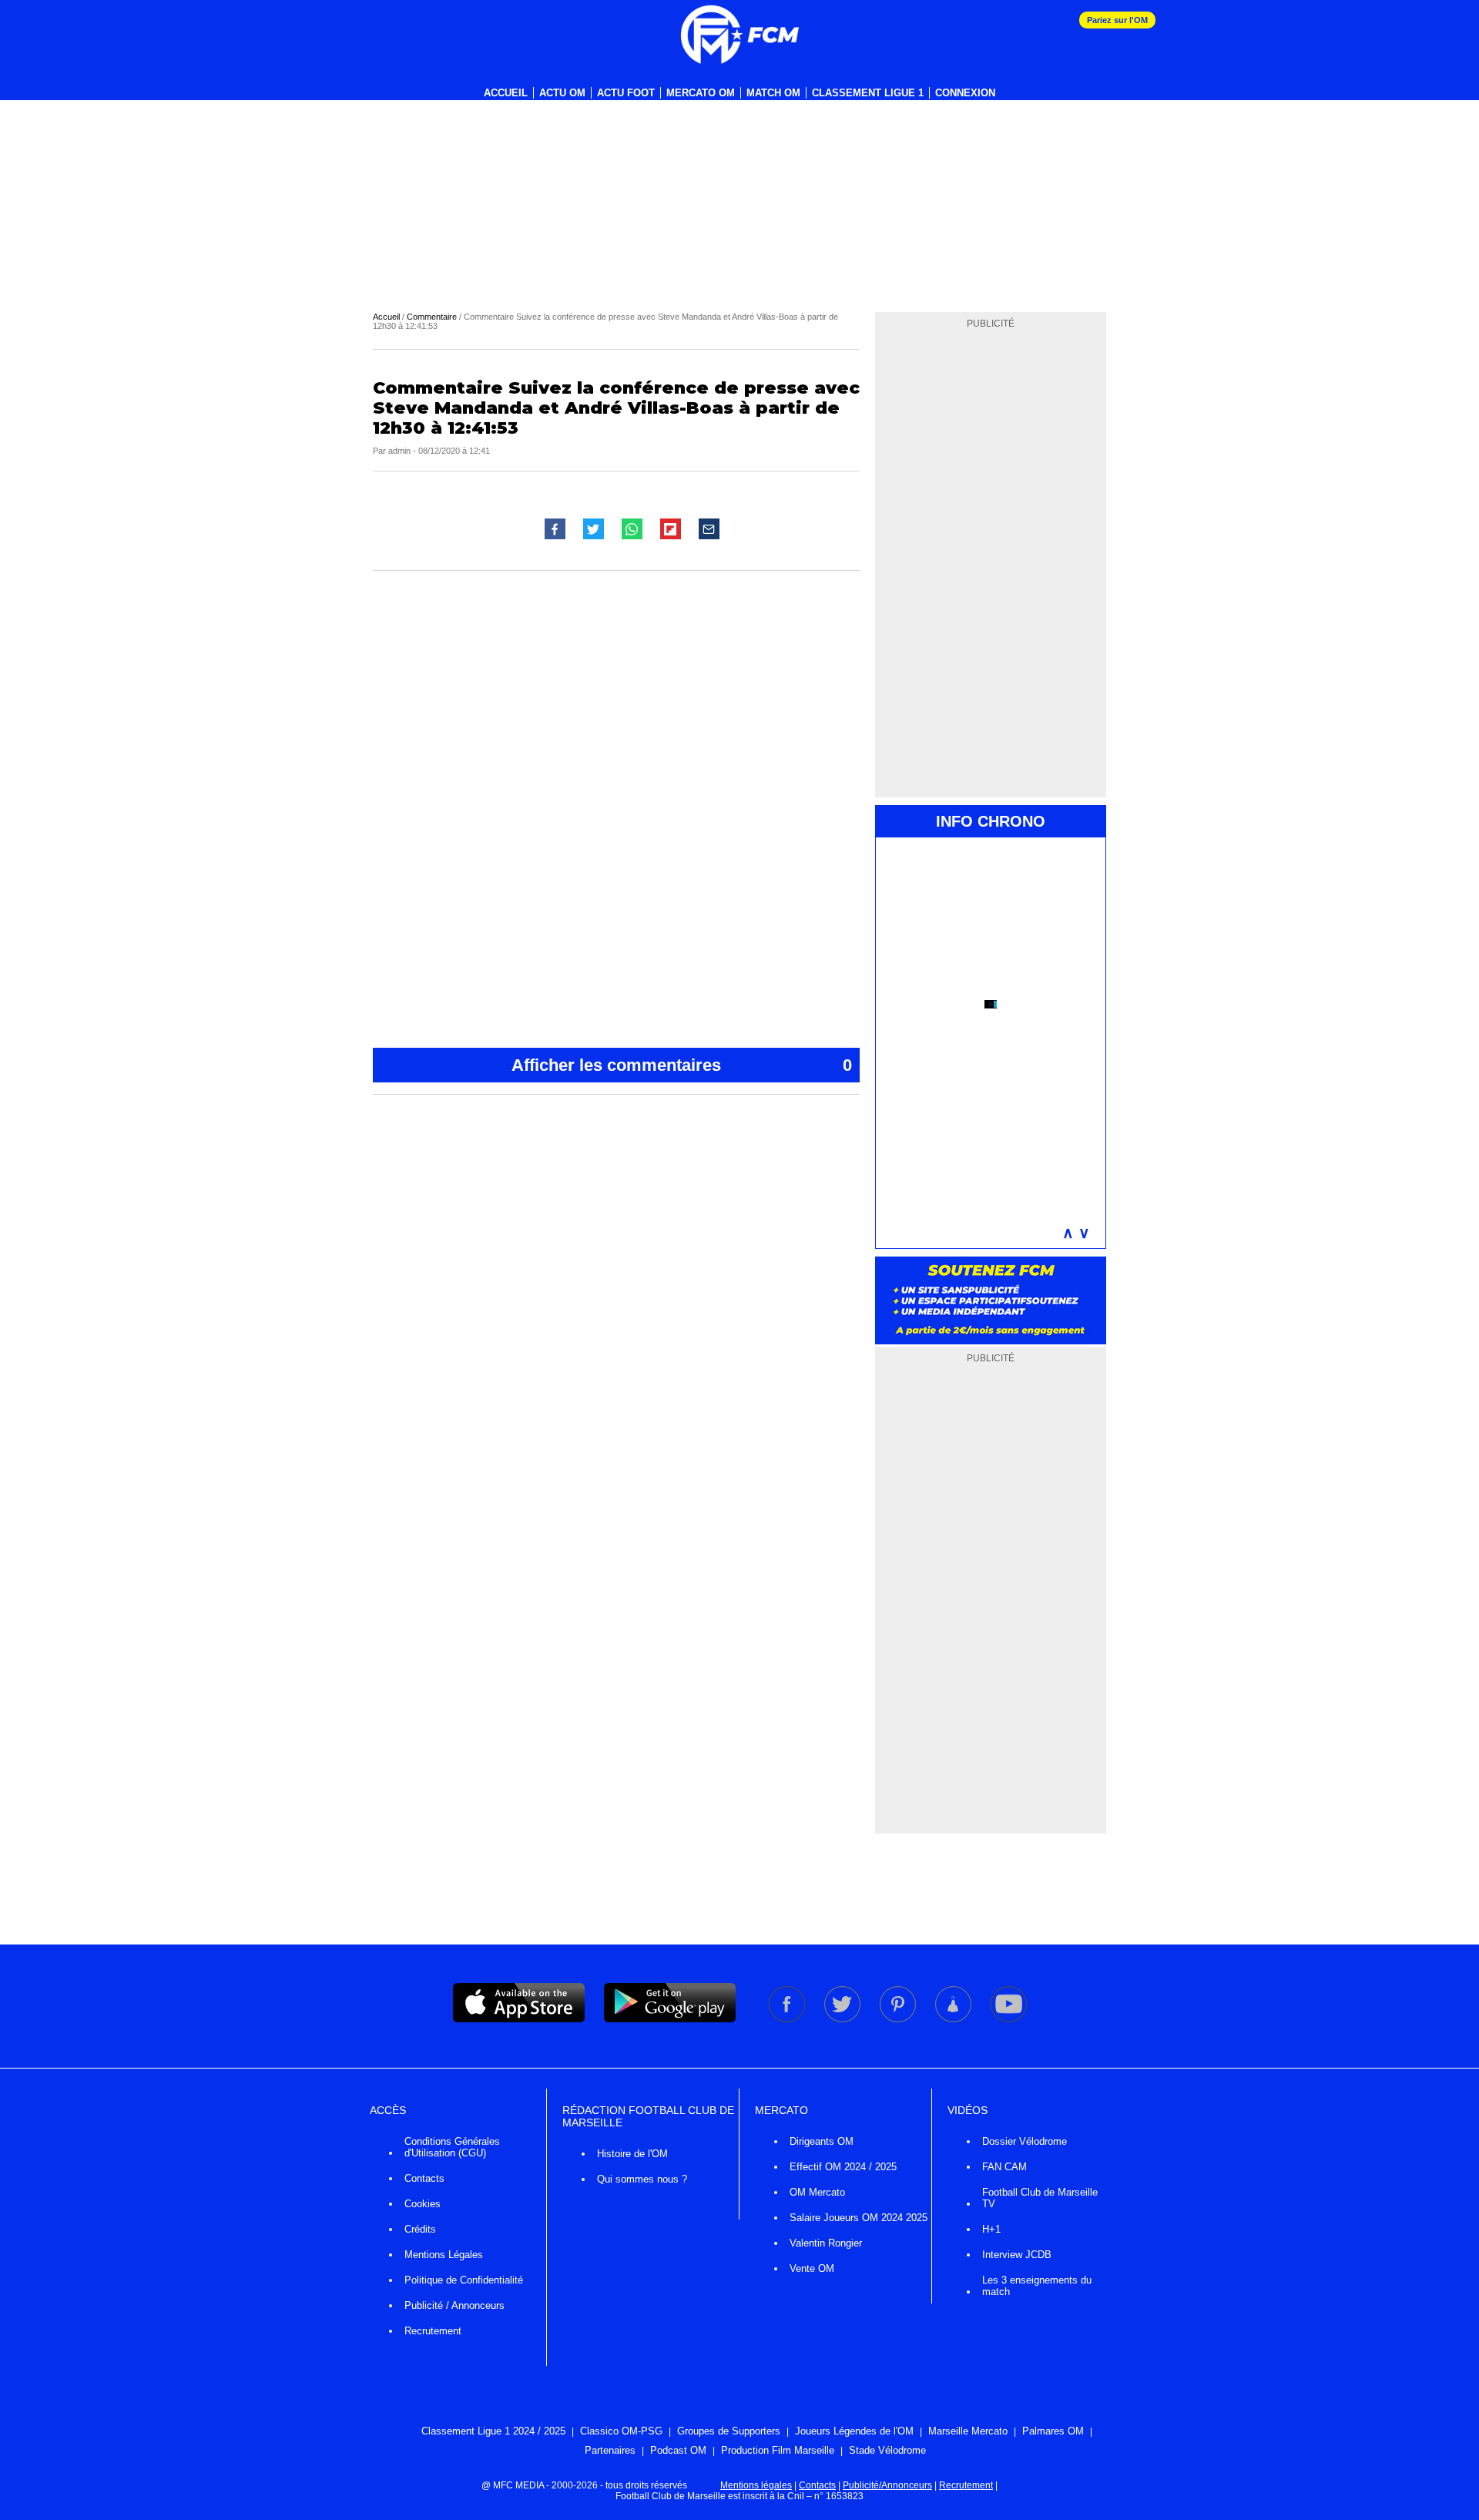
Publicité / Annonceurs (454, 2305)
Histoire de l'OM (632, 2154)
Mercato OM (701, 93)
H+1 (991, 2229)
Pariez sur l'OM (1117, 20)
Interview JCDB (1017, 2255)
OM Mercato (817, 2192)
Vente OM (812, 2268)
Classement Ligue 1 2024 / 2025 (493, 2431)
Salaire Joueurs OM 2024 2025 (859, 2218)
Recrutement (433, 2331)
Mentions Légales (444, 2255)
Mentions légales (756, 2485)
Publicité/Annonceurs (887, 2485)
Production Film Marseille (778, 2450)
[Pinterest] (899, 2019)
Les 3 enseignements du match (1037, 2286)
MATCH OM (773, 93)
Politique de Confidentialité (464, 2280)
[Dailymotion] (954, 2019)
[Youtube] (1009, 2019)
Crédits (420, 2229)
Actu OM (562, 93)
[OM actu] (739, 35)
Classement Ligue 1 (868, 93)
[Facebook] (788, 2019)
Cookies (423, 2204)
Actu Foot (626, 93)
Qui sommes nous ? (642, 2179)
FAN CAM (1004, 2167)
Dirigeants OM (822, 2141)
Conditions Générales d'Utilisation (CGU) (452, 2147)
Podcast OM (678, 2450)
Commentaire (432, 317)
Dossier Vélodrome (1025, 2141)
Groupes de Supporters (729, 2431)
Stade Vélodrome (887, 2450)
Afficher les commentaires (682, 1065)
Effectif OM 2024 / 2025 (843, 2167)
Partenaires (610, 2450)
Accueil (506, 93)
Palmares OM (1053, 2431)
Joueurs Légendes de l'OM (854, 2431)
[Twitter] (843, 2019)
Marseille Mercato (968, 2431)
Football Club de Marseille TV (1040, 2198)
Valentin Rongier (826, 2243)
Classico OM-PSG (621, 2431)
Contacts (424, 2178)
